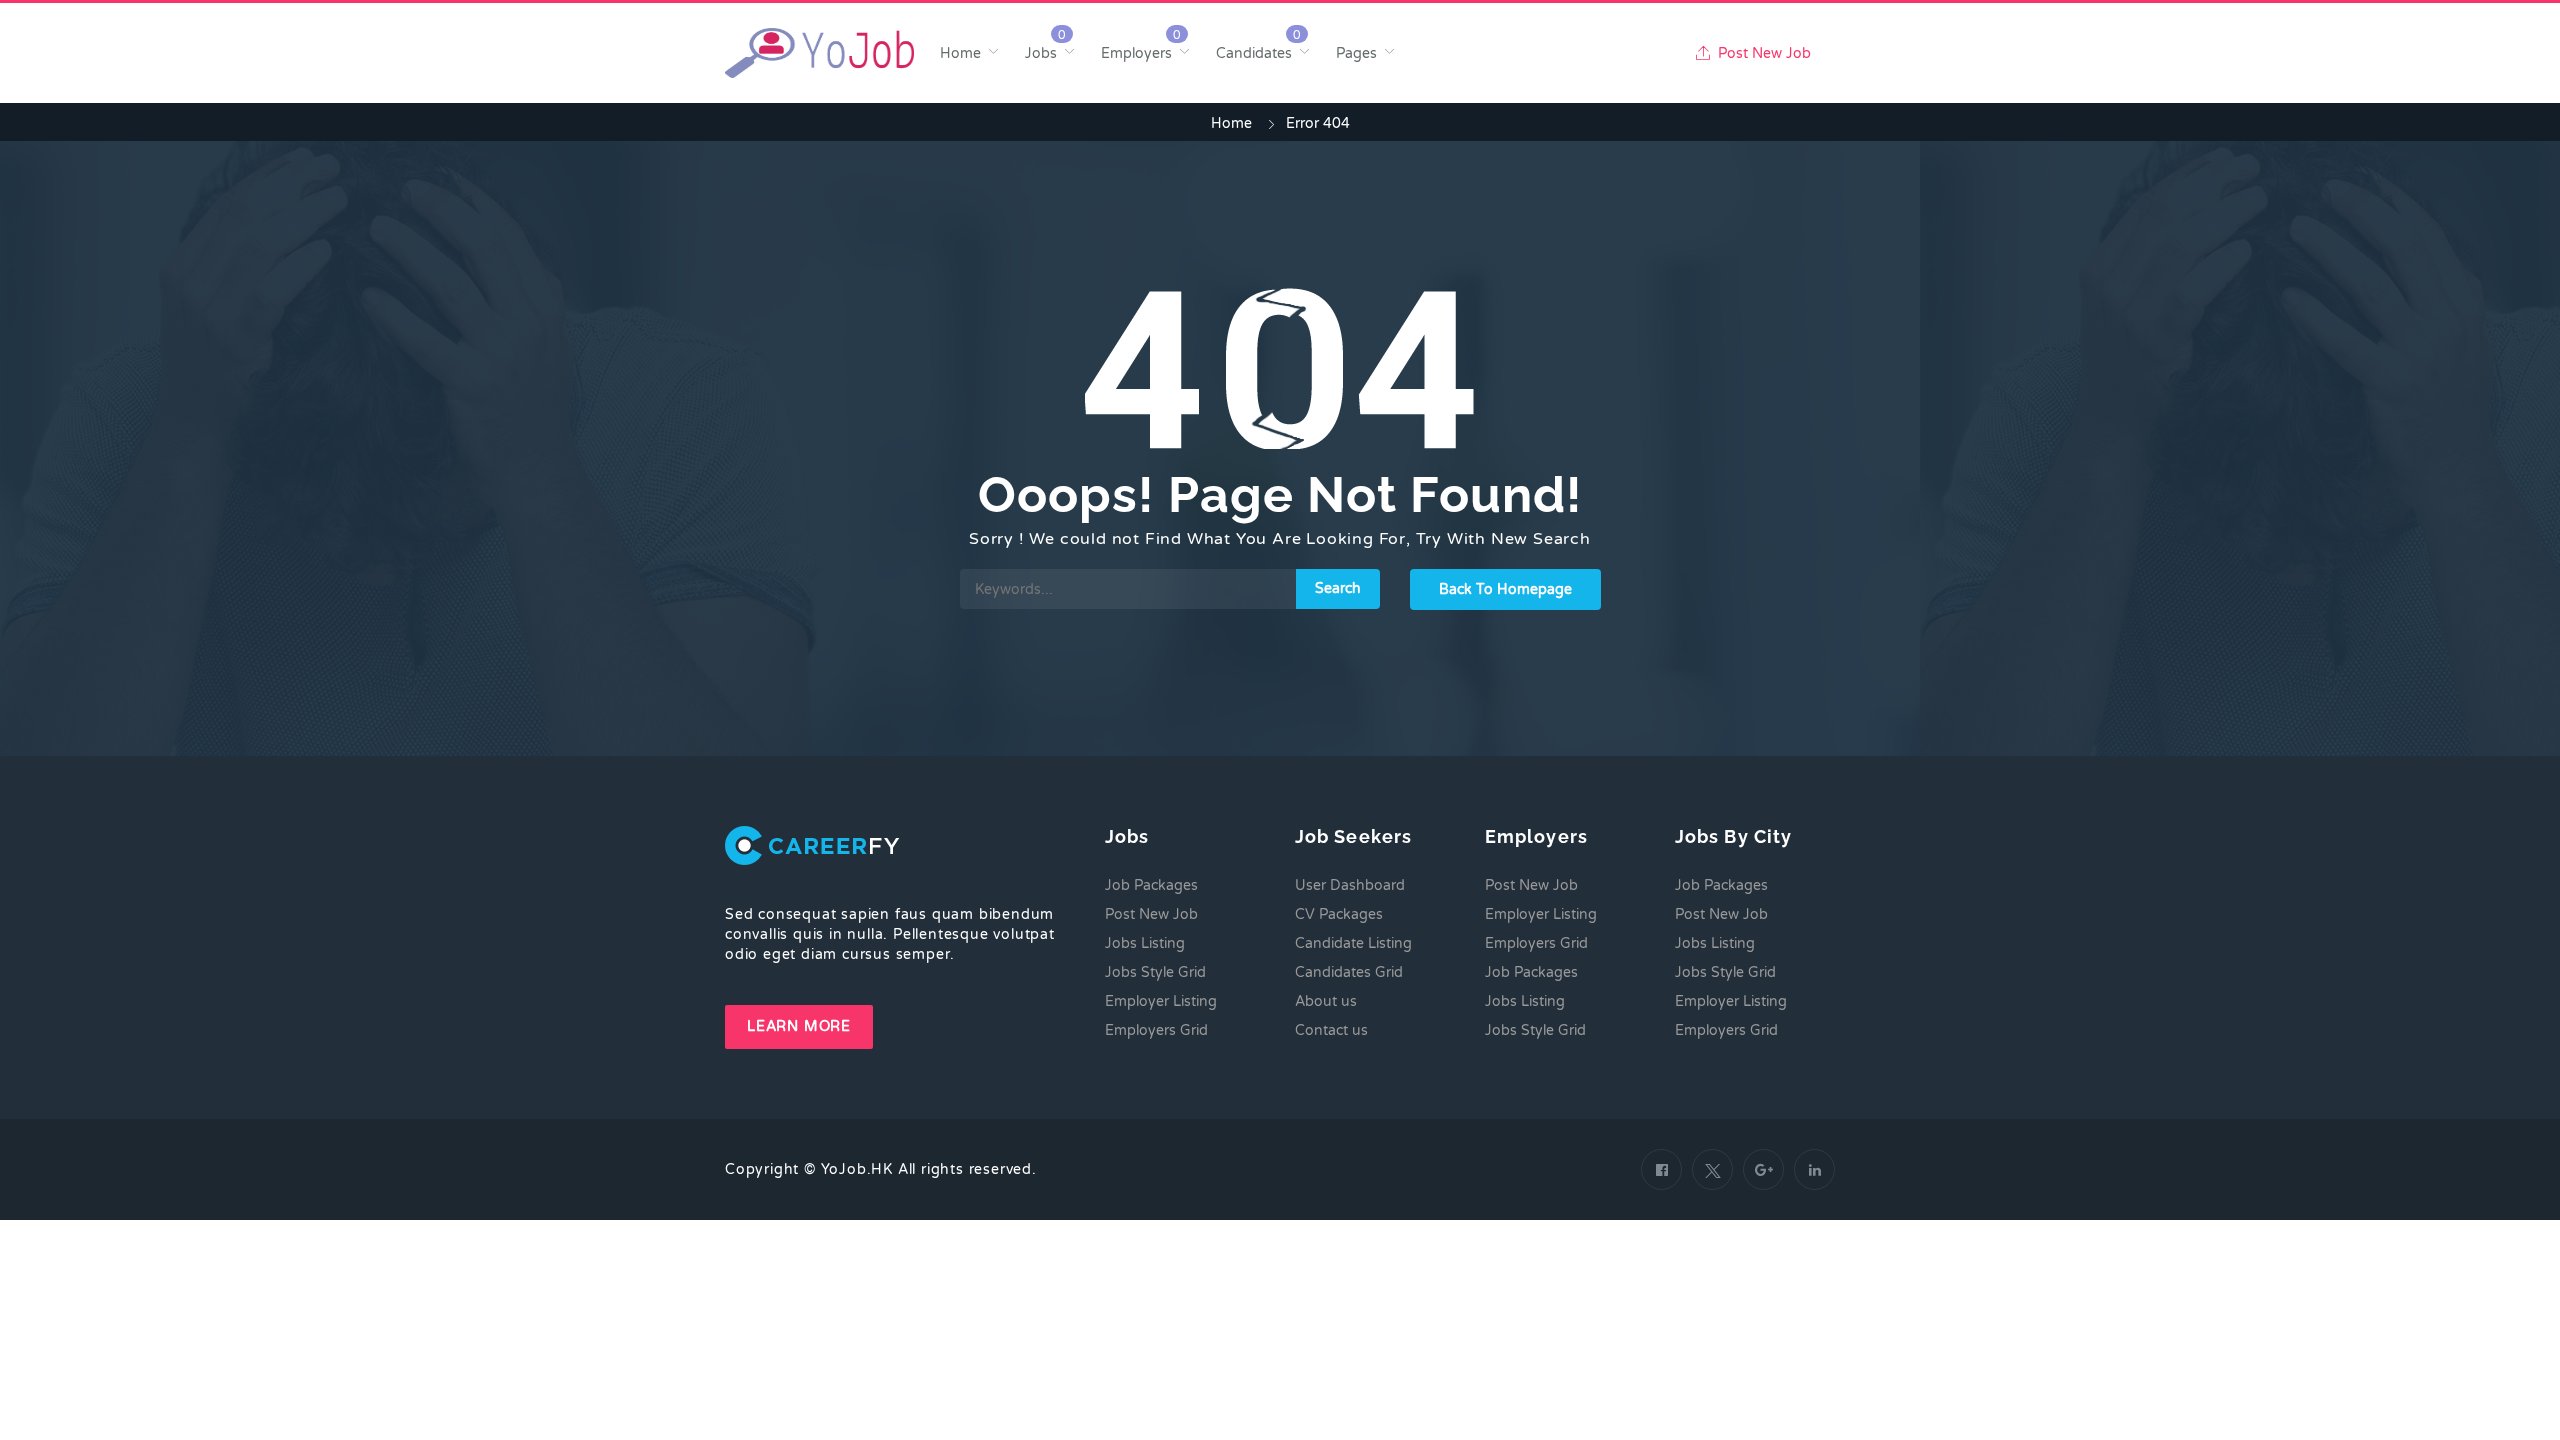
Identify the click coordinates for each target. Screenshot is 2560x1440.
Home (960, 53)
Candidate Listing (1353, 943)
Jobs (1041, 53)
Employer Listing (1161, 1001)
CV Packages (1339, 914)
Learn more (799, 1026)
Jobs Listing (1145, 943)
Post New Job (1762, 53)
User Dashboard (1350, 885)
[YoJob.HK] (819, 53)
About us (1326, 1001)
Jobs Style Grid (1155, 972)
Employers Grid (1156, 1030)
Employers (1136, 53)
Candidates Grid (1349, 972)
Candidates (1254, 53)
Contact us (1331, 1030)
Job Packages (1151, 885)
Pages (1356, 53)
